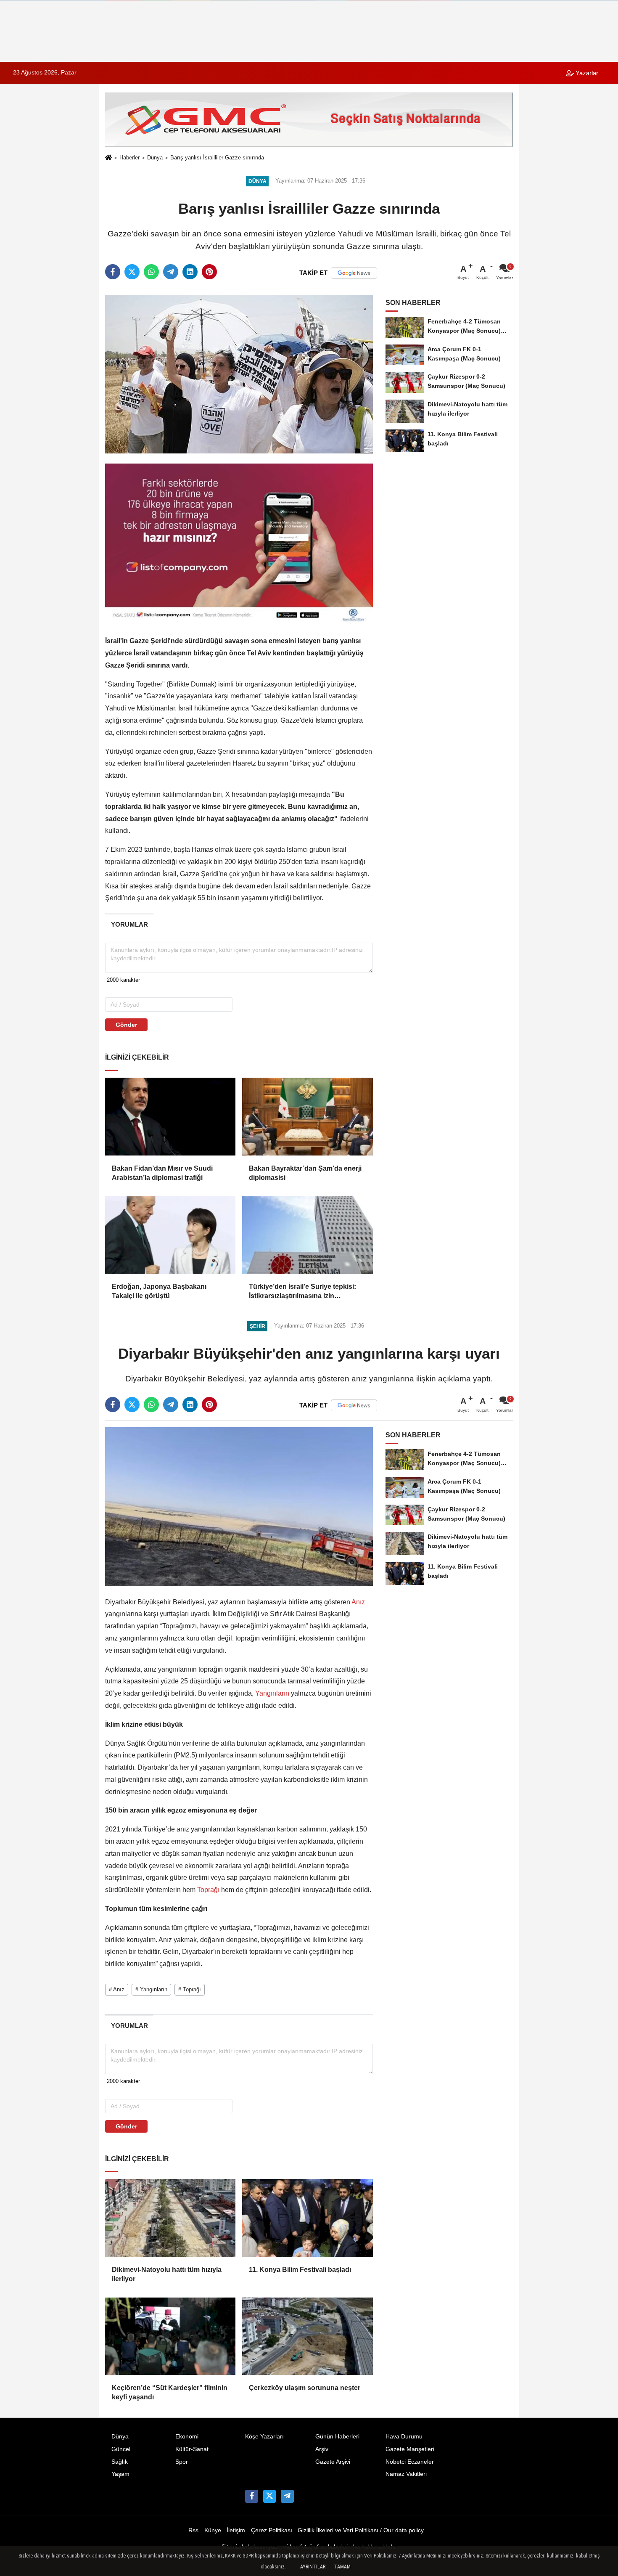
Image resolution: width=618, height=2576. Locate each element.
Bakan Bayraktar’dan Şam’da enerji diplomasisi (305, 1173)
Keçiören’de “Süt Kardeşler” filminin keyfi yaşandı (170, 2392)
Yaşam (120, 2474)
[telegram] (171, 272)
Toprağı (208, 1890)
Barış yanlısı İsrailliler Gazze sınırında (217, 158)
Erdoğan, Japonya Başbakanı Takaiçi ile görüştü (159, 1291)
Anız (358, 1602)
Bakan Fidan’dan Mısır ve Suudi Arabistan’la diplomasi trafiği (162, 1173)
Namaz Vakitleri (406, 2474)
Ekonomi (187, 2437)
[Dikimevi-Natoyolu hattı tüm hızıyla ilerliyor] (170, 2218)
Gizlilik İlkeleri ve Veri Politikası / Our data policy (361, 2530)
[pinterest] (209, 272)
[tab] (129, 924)
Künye (213, 2530)
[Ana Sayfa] (108, 158)
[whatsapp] (151, 272)
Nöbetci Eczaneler (410, 2462)
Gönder (126, 1025)
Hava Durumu (404, 2437)
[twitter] (132, 272)
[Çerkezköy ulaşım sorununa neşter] (307, 2336)
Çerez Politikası (272, 2530)
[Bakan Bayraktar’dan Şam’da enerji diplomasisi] (307, 1116)
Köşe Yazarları (264, 2437)
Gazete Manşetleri (410, 2449)
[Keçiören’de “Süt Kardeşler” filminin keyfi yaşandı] (170, 2336)
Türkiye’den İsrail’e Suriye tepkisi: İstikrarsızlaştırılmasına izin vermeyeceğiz (302, 1292)
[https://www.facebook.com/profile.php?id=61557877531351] (251, 2496)
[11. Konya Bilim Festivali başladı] (307, 2218)
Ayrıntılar (313, 2567)
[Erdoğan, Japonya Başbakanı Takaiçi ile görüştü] (170, 1235)
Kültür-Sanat (192, 2449)
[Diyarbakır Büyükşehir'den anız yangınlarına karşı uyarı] (239, 1506)
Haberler (129, 158)
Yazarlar (586, 73)
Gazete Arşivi (333, 2462)
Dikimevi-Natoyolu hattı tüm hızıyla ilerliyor (167, 2274)
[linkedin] (190, 272)
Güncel (121, 2449)
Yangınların (272, 1693)
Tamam (342, 2567)
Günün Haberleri (337, 2437)
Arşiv (322, 2449)
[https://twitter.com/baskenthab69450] (269, 2496)
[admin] (287, 2496)
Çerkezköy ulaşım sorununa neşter (305, 2388)
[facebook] (113, 272)
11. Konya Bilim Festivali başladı (300, 2270)
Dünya (155, 158)
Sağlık (120, 2462)
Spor (182, 2462)
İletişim (236, 2530)
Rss (193, 2530)
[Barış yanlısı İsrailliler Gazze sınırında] (239, 374)
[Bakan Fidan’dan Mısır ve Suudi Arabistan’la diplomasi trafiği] (170, 1116)
